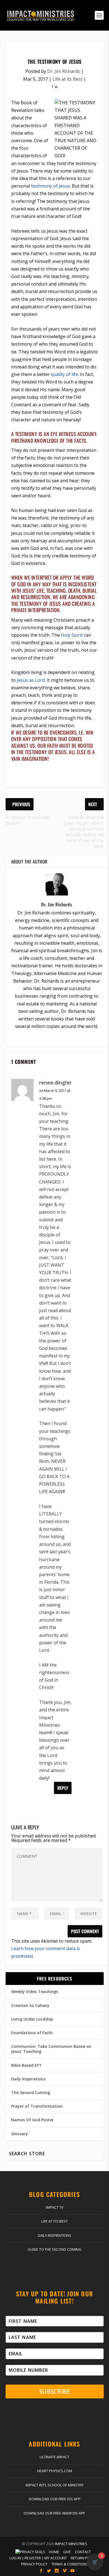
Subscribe (55, 2392)
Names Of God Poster (32, 2120)
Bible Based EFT (26, 2065)
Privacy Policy (34, 2564)
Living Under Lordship (32, 2019)
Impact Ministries (71, 2544)
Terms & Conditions (70, 2564)
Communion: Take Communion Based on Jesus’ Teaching (51, 2049)
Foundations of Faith (32, 2033)
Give (67, 2552)
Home (54, 2552)
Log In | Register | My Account (38, 2558)
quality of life (64, 374)
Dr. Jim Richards (64, 71)
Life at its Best (67, 79)
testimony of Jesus (50, 186)
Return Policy (84, 2558)
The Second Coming (31, 2092)
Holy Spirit (72, 635)
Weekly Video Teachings (35, 1991)
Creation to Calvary (30, 2005)
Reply (63, 1788)
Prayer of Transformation (37, 2106)
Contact (83, 2552)
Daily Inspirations (28, 2079)
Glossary (20, 2134)
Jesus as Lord (31, 680)
